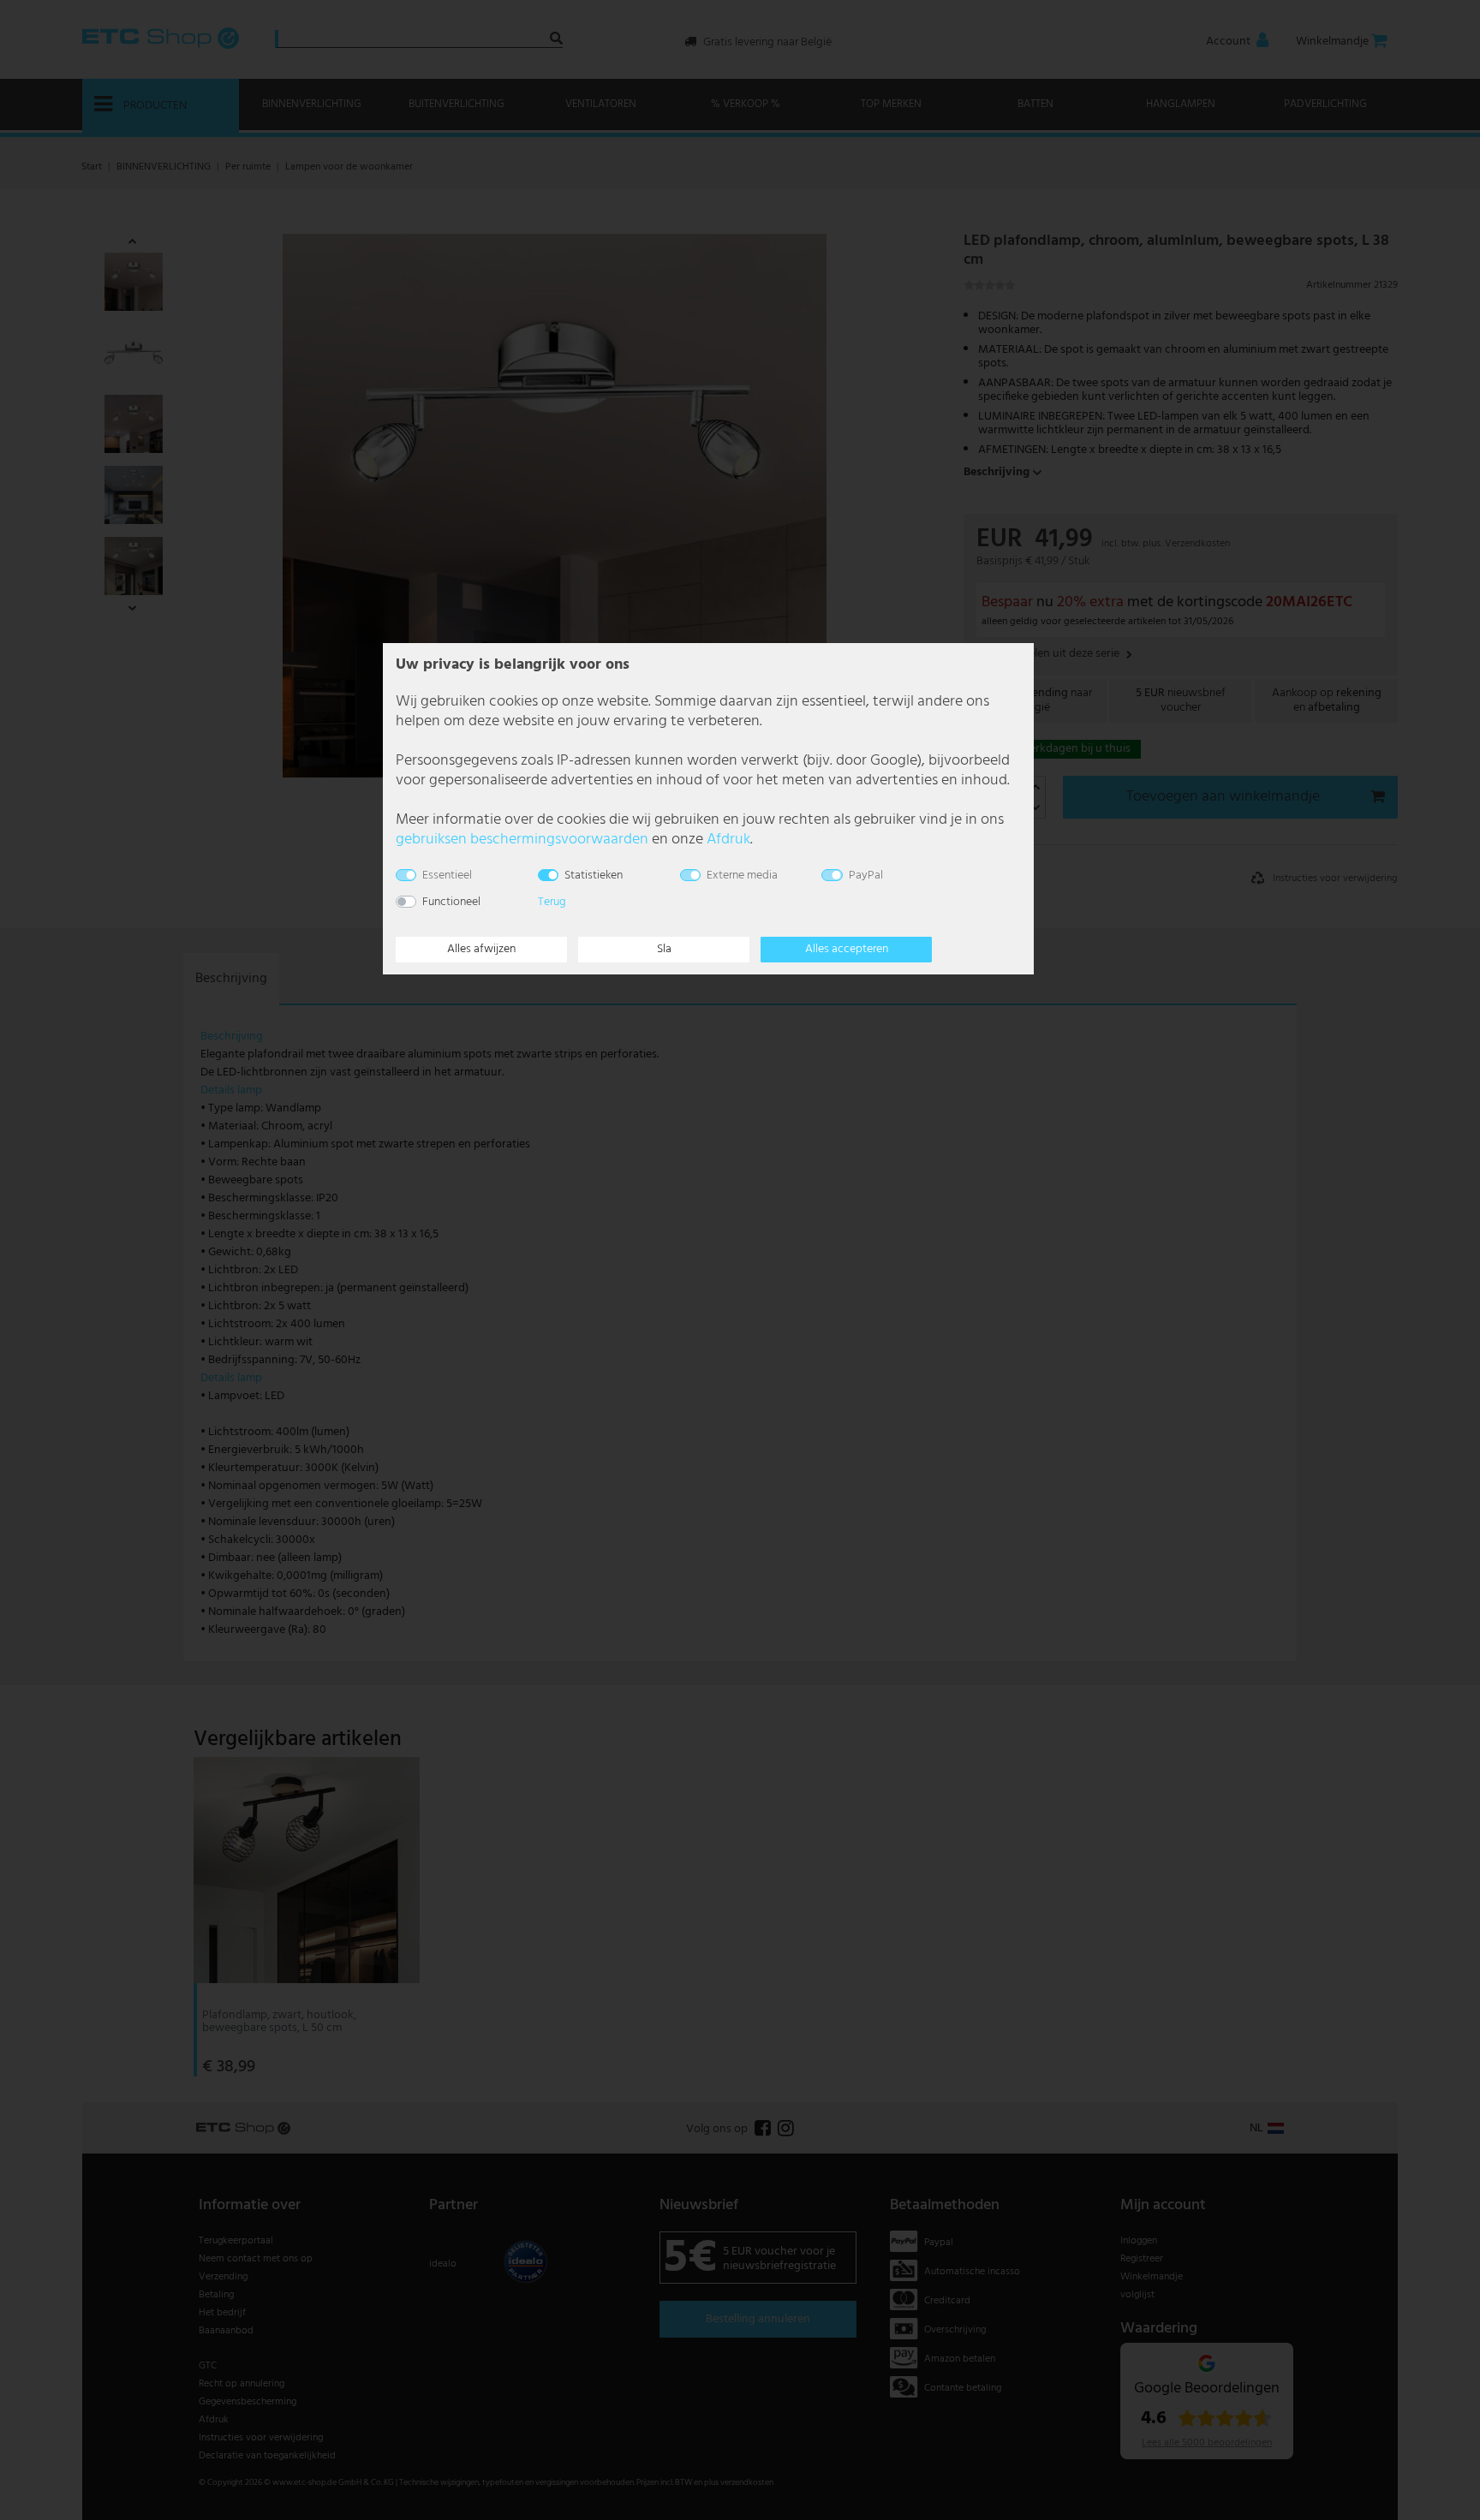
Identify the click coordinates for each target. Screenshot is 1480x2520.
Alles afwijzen (481, 949)
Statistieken (594, 876)
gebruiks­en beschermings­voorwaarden (522, 840)
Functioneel (451, 902)
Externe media (742, 876)
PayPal (866, 876)
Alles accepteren (847, 949)
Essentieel (447, 876)
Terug (552, 902)
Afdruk (728, 840)
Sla (664, 949)
